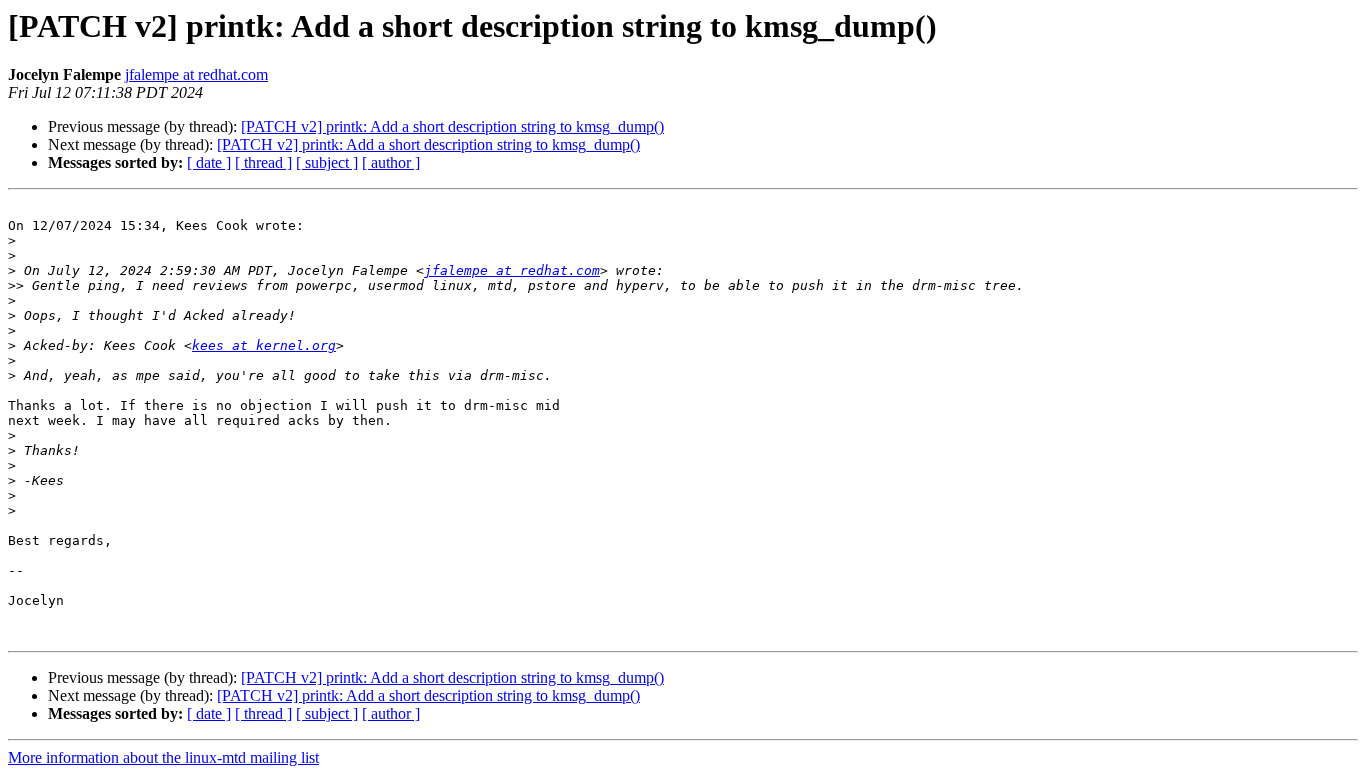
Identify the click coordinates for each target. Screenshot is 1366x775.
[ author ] (391, 162)
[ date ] (209, 162)
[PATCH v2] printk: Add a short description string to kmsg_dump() (452, 126)
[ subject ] (327, 162)
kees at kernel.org (264, 345)
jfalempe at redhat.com (196, 74)
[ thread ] (263, 162)
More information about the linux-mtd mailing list (163, 757)
